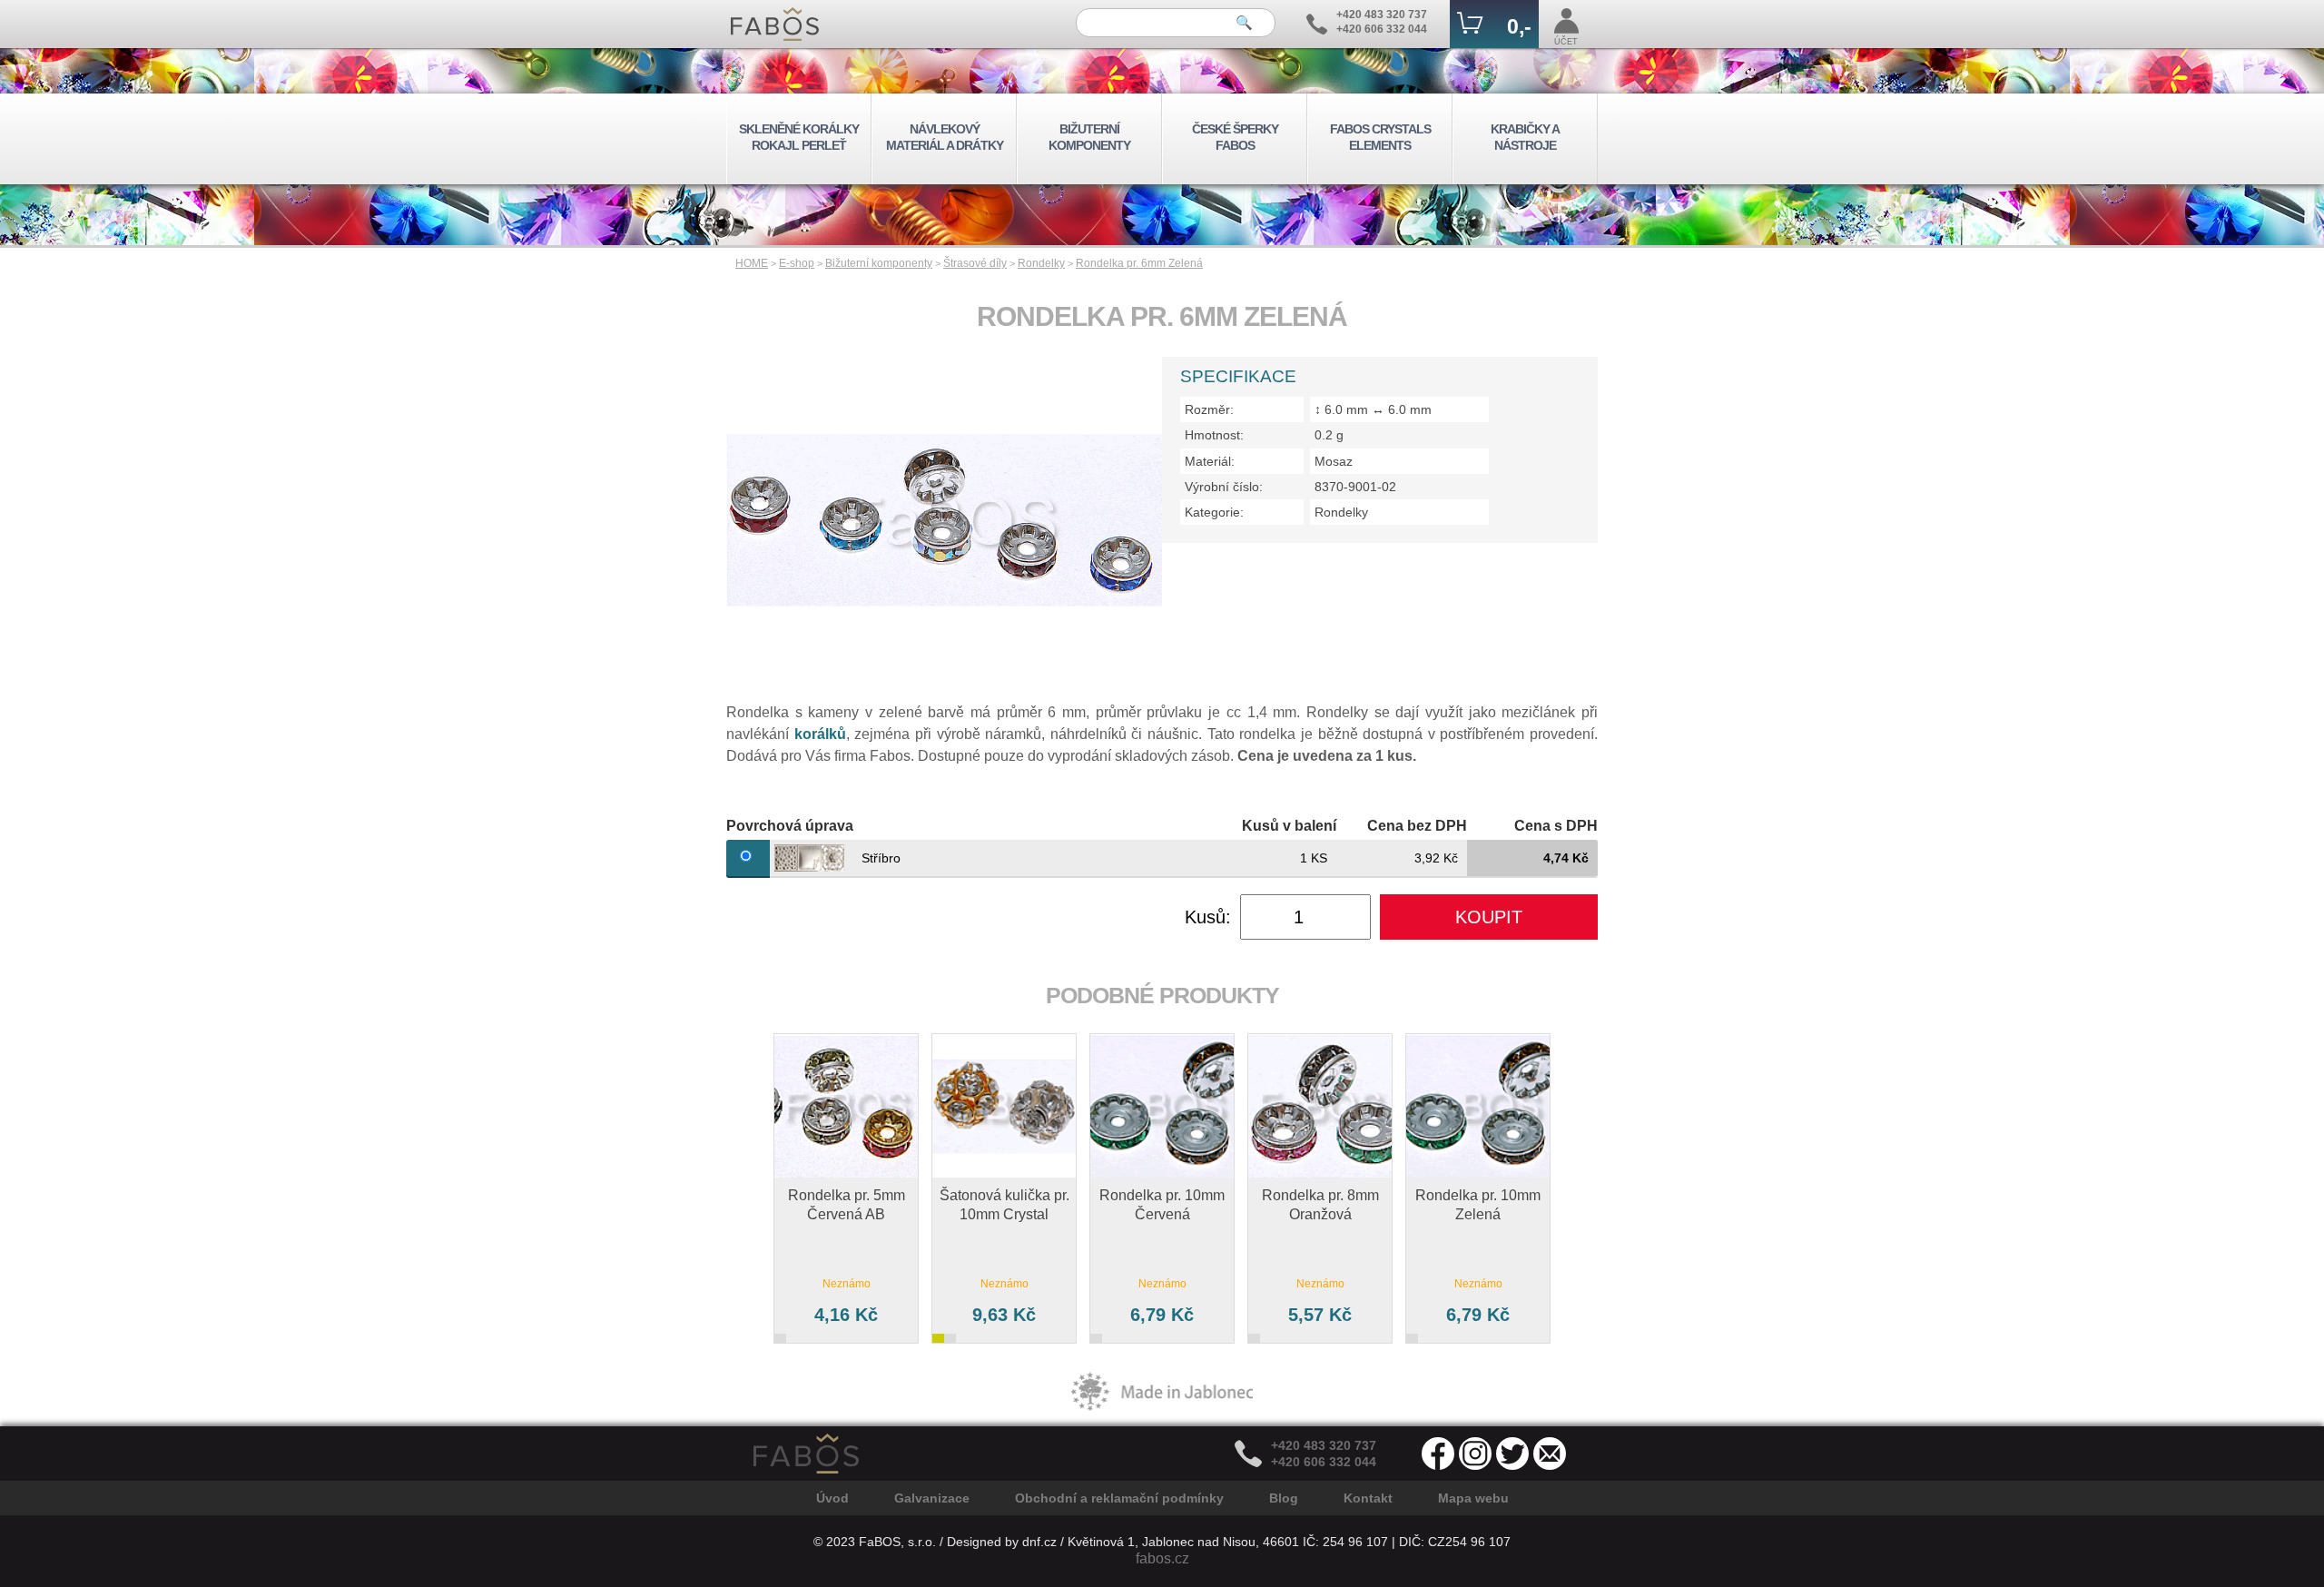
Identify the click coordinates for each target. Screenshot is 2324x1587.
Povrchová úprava (790, 826)
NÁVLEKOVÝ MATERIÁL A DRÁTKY (945, 137)
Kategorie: (1214, 512)
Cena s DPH (1556, 826)
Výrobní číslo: (1224, 487)
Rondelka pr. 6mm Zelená (1139, 263)
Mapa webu (1473, 1498)
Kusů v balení (1289, 826)
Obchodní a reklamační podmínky (1119, 1498)
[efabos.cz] (775, 24)
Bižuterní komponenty (879, 263)
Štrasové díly (975, 263)
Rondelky (1041, 263)
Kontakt (1368, 1498)
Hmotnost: (1214, 435)
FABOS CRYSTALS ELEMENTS (1380, 137)
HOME (752, 263)
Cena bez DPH (1417, 826)
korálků (820, 734)
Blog (1284, 1498)
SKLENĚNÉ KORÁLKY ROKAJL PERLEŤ (799, 137)
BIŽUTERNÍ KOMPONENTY (1089, 137)
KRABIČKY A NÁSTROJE (1525, 137)
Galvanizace (932, 1498)
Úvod (832, 1498)
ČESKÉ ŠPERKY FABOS (1235, 137)
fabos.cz (1162, 1558)
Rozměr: (1209, 409)
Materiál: (1210, 461)
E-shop (797, 263)
